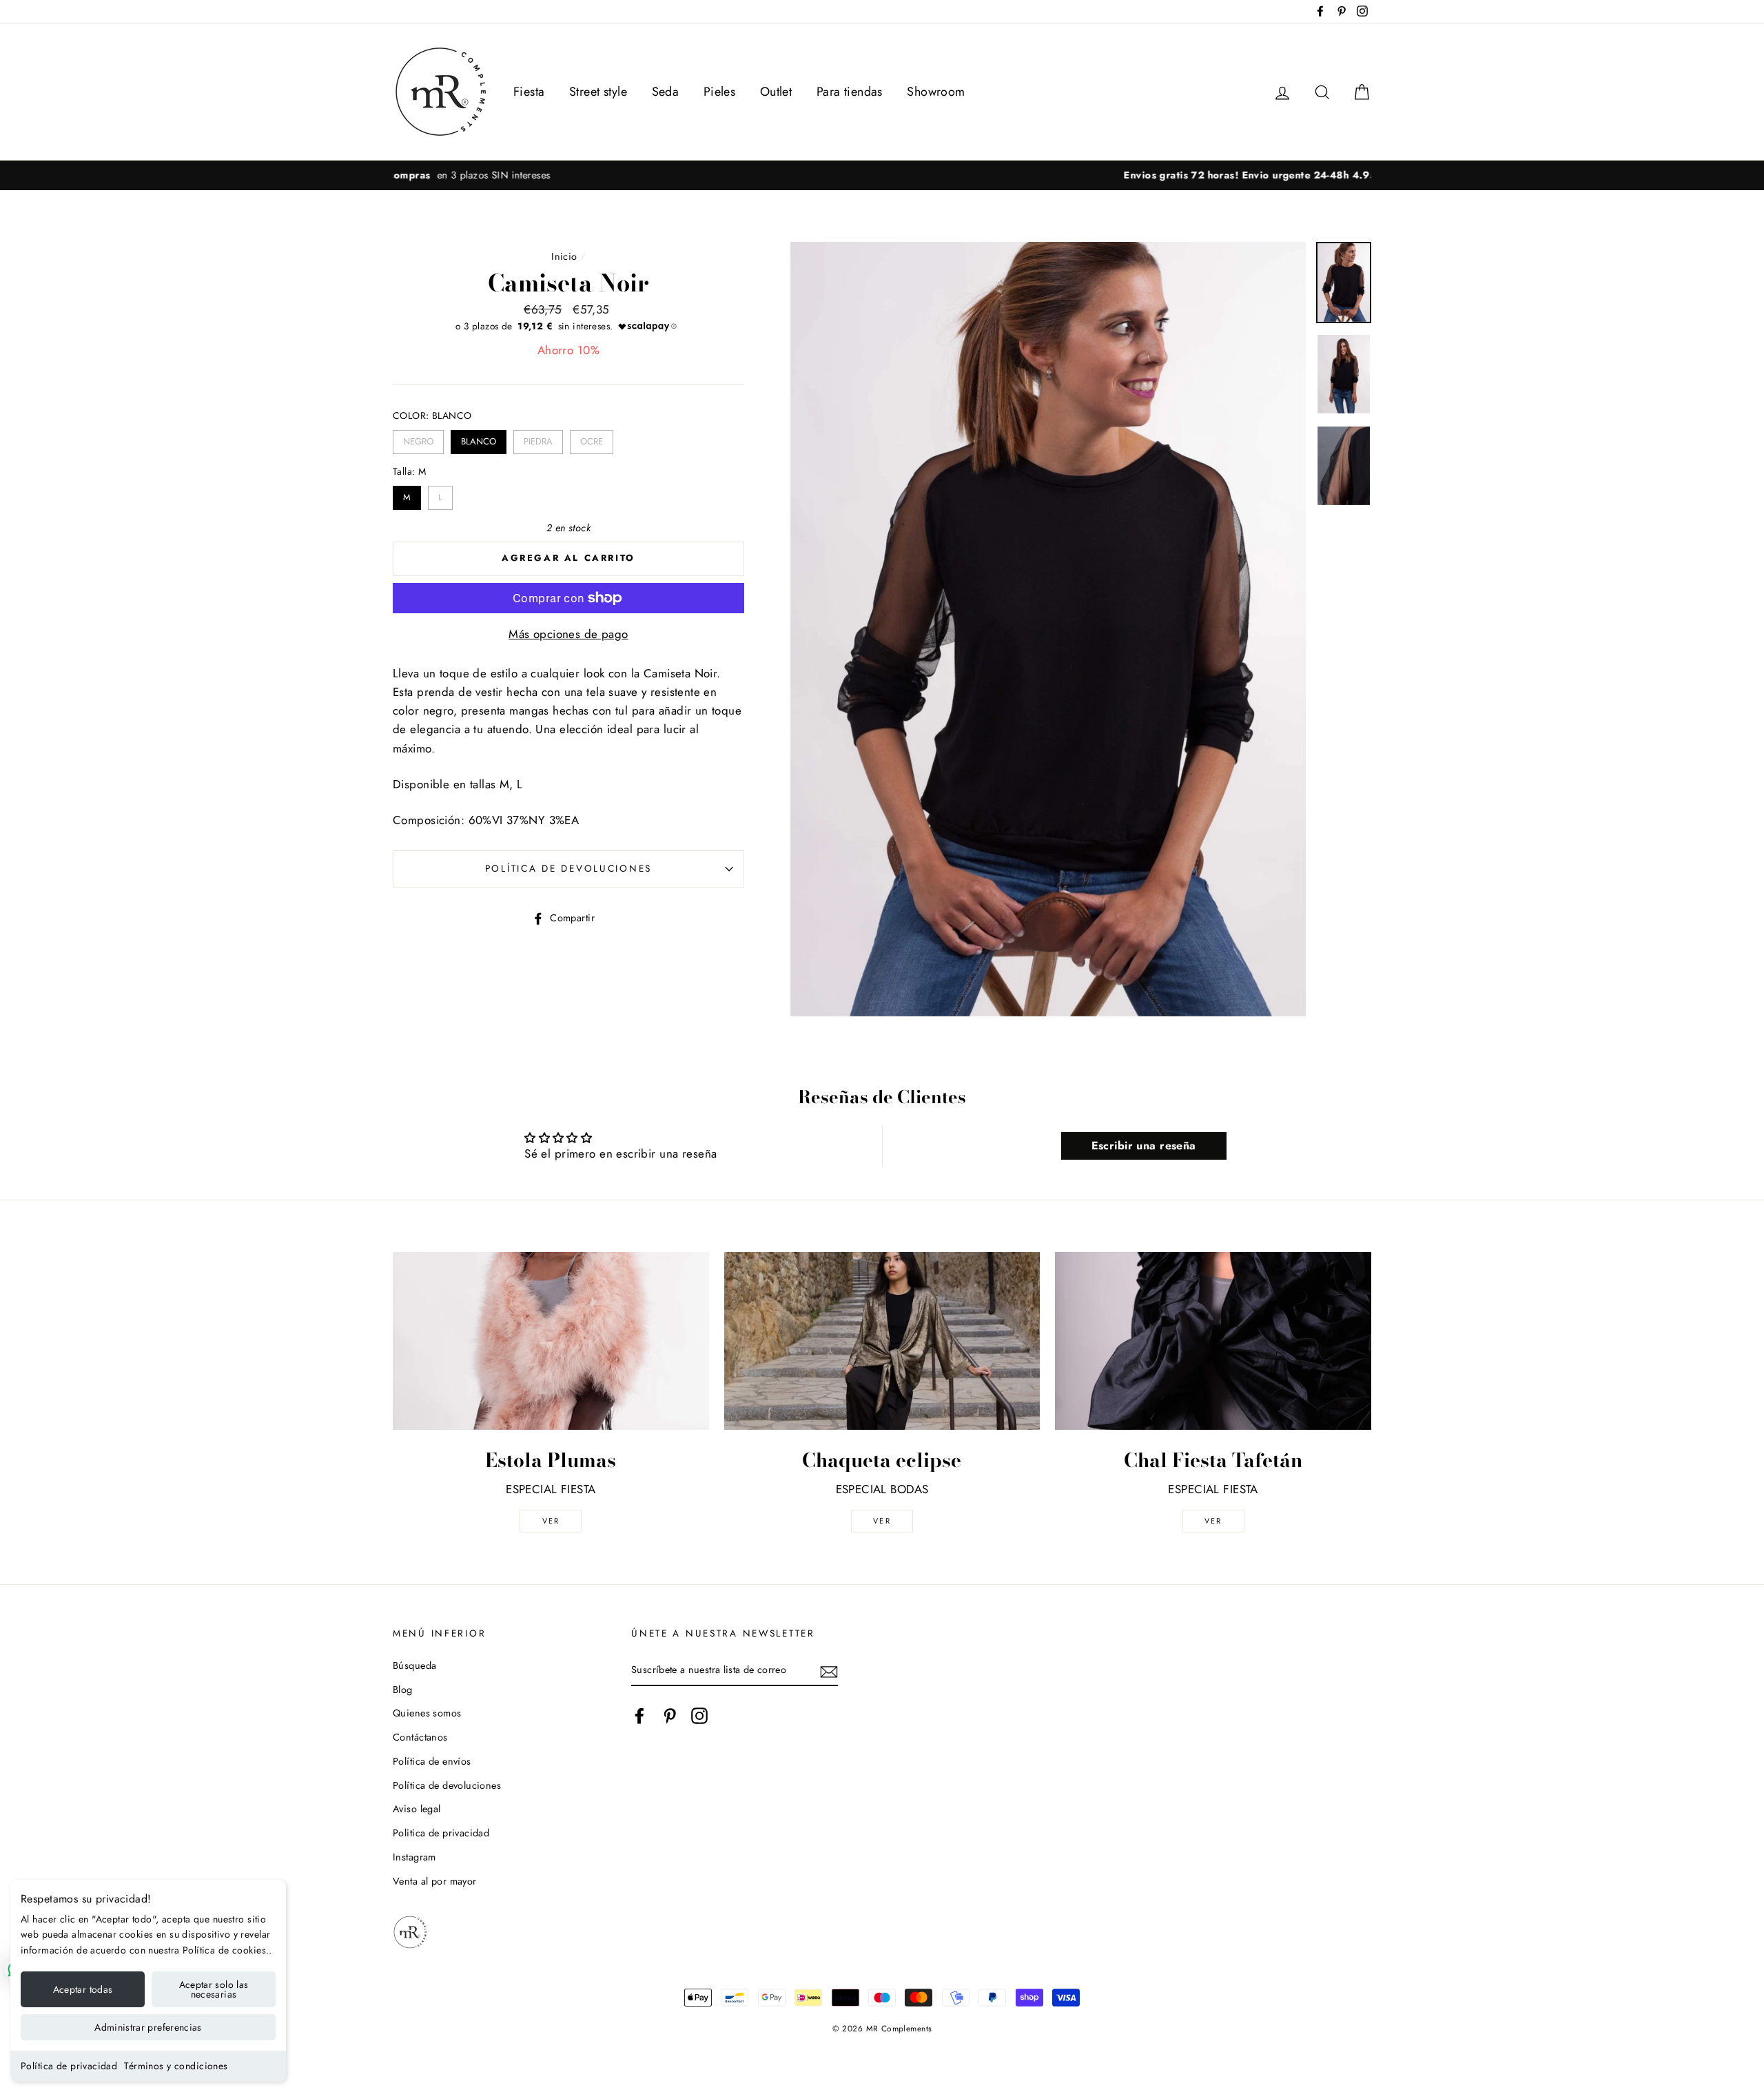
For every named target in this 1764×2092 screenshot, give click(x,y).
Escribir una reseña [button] (1144, 1146)
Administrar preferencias (148, 2027)
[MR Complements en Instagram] (699, 1715)
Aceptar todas (83, 1989)
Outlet (776, 92)
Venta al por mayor (435, 1881)
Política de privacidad (69, 2066)
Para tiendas (850, 92)
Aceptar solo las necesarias (214, 1989)
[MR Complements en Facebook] (639, 1715)
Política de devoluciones (568, 868)
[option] (882, 175)
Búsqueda (414, 1665)
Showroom (936, 92)
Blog (403, 1690)
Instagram (414, 1857)
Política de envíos (432, 1761)
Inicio (564, 256)
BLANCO (479, 439)
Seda (666, 92)
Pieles (720, 92)
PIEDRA (538, 439)
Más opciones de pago (568, 634)
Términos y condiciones (176, 2066)
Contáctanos (420, 1737)
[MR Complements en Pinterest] (670, 1715)
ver (551, 1521)
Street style (598, 92)
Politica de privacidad (441, 1833)
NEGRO (419, 439)
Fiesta (529, 92)
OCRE (592, 439)
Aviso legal (417, 1809)
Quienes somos (427, 1713)
